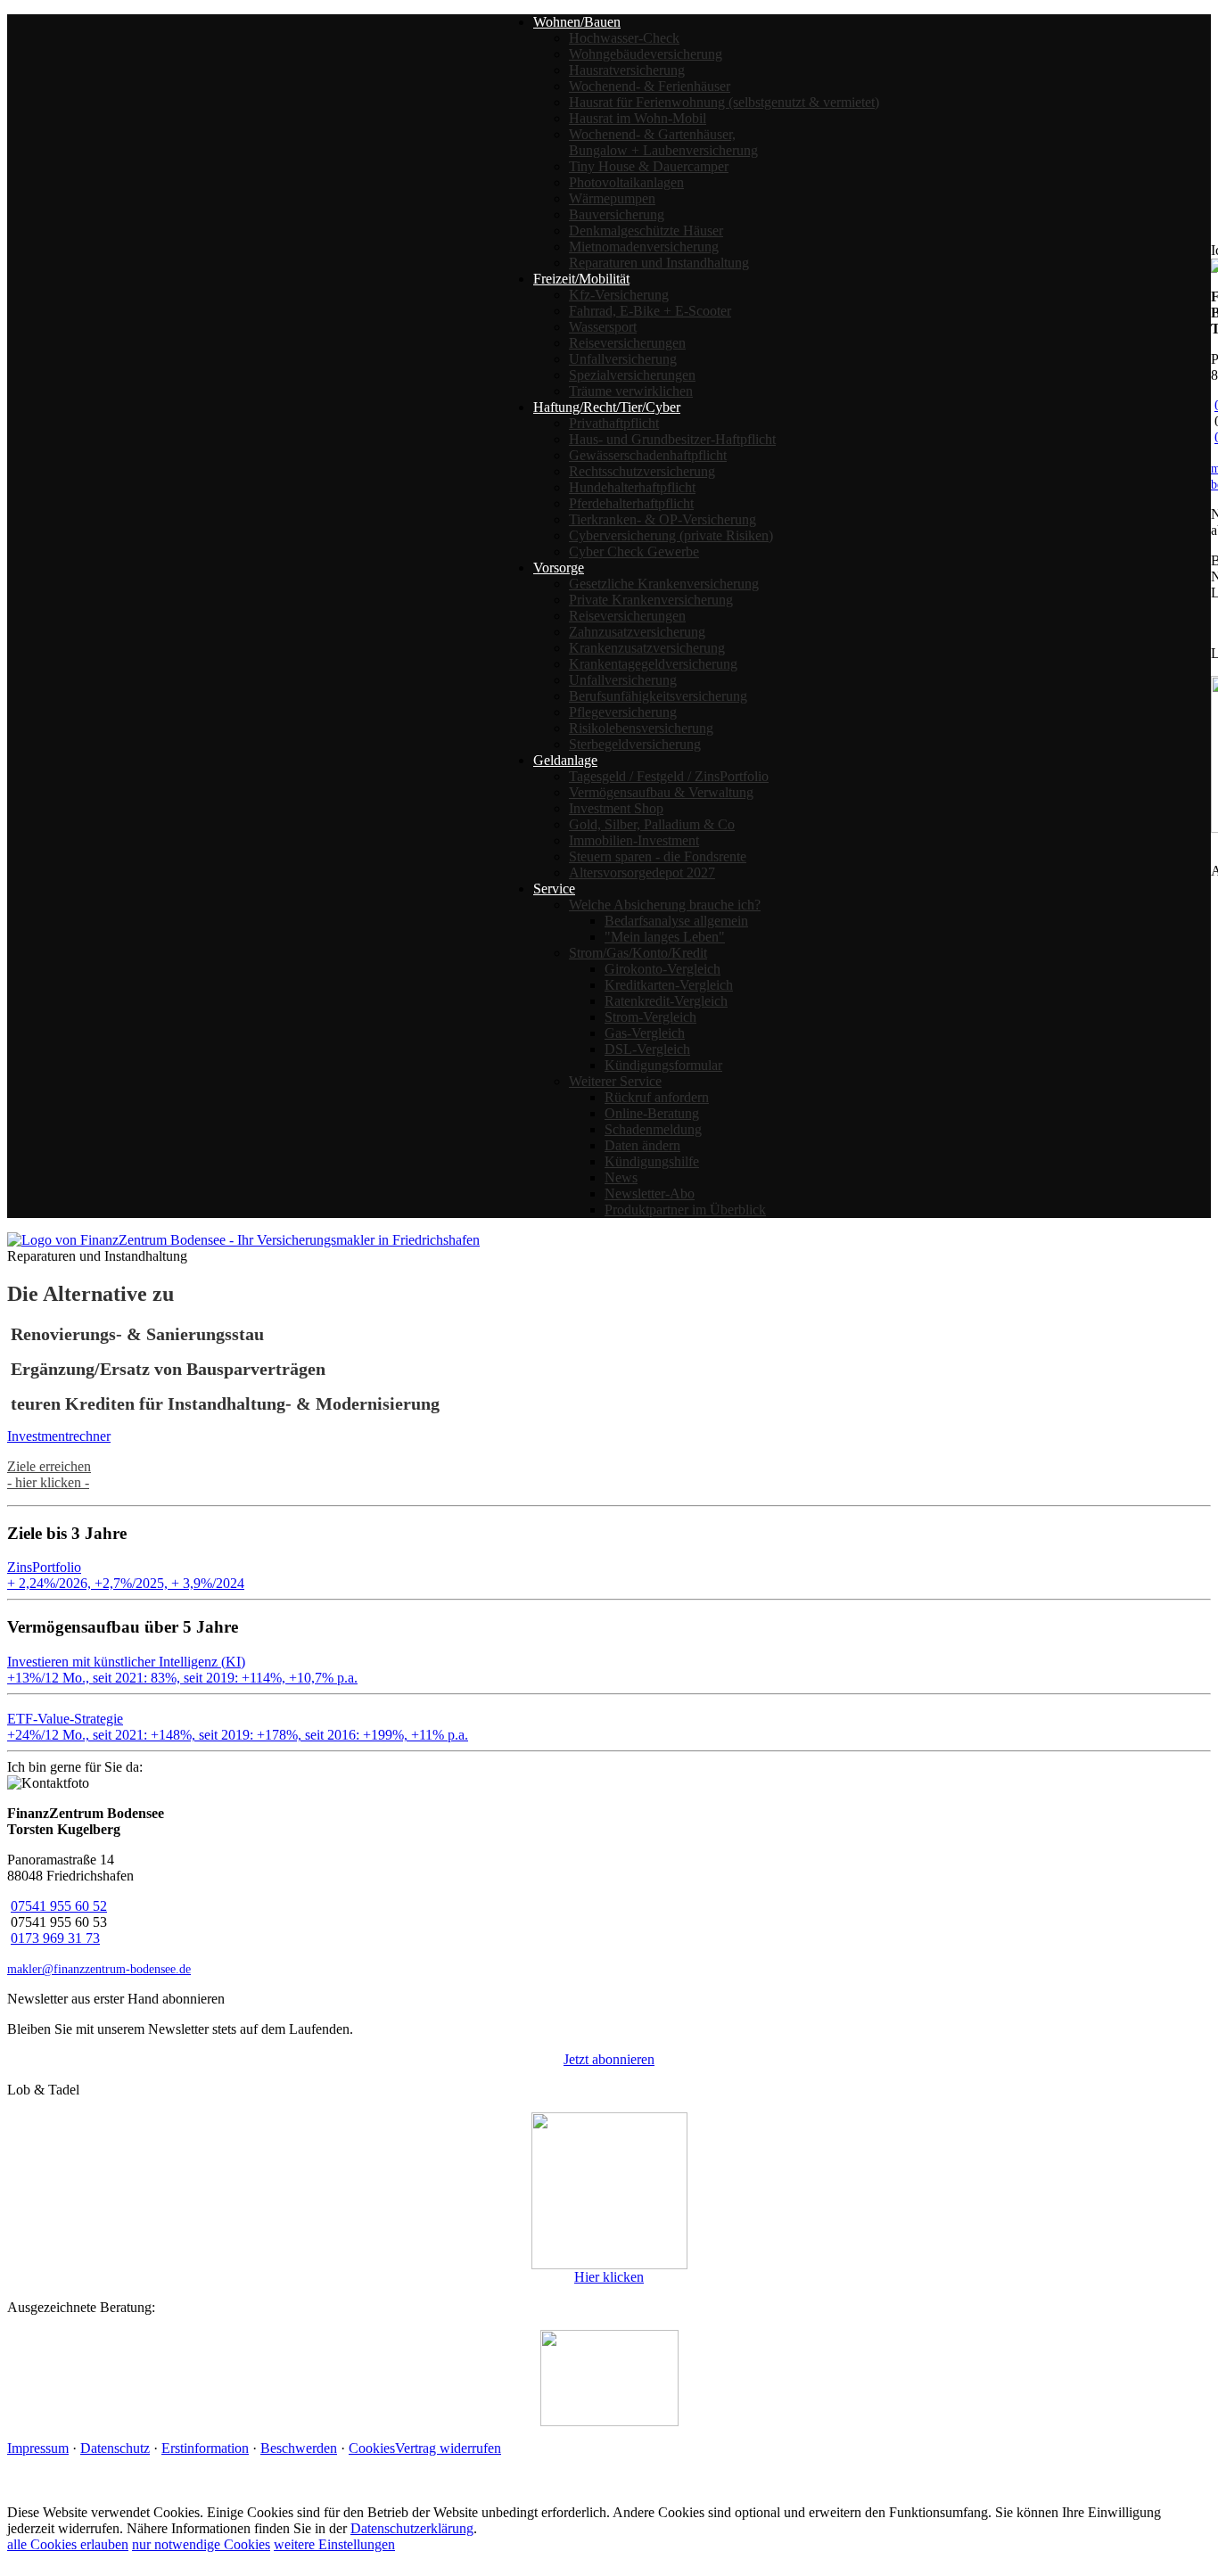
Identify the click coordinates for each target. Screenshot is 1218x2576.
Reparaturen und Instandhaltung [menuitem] (659, 263)
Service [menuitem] (554, 889)
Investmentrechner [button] (59, 1436)
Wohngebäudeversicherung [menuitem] (646, 54)
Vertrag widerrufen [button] (448, 2448)
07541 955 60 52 (59, 1906)
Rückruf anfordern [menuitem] (657, 1097)
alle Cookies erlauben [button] (68, 2544)
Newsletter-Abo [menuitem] (650, 1193)
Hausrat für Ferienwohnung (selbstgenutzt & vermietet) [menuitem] (724, 102)
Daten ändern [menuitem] (642, 1145)
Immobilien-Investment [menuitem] (634, 840)
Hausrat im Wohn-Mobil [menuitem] (638, 118)
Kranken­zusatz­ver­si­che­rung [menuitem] (647, 648)
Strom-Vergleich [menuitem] (650, 1017)
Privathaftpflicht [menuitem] (614, 423)
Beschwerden (299, 2448)
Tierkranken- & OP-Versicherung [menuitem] (662, 519)
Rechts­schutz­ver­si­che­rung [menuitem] (642, 471)
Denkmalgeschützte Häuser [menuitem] (646, 230)
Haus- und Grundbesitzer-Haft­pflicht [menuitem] (672, 439)
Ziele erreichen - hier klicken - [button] (49, 1474)
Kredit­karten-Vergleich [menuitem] (669, 985)
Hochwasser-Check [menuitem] (624, 38)
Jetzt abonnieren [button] (609, 2059)
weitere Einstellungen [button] (334, 2544)
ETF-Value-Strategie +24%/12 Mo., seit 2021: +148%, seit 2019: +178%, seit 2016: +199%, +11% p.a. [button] (238, 1727)
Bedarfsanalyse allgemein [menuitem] (676, 921)
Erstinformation (205, 2448)
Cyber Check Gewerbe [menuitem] (634, 551)
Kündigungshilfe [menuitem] (652, 1161)
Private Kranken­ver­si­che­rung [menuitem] (651, 600)
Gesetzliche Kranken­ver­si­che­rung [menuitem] (664, 584)
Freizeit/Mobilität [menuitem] (581, 279)
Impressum (38, 2448)
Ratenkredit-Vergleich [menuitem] (666, 1001)
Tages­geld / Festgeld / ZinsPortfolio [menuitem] (669, 776)
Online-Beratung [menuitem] (652, 1113)
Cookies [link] (372, 2448)
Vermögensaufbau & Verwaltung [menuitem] (661, 792)
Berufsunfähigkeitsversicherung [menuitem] (658, 696)
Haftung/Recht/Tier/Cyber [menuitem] (607, 407)
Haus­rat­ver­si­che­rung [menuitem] (627, 70)
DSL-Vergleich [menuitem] (647, 1049)
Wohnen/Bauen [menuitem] (577, 22)
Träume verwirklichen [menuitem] (631, 391)
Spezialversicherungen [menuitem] (632, 375)
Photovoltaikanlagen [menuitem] (626, 182)
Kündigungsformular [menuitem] (663, 1065)
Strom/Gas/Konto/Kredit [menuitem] (638, 953)
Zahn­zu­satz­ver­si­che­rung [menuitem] (637, 632)
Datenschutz (115, 2448)
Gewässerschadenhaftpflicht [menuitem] (648, 455)
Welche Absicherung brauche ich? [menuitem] (665, 905)
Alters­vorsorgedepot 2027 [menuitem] (642, 872)
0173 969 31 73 (55, 1938)
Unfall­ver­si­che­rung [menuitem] (623, 359)
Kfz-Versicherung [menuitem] (619, 295)
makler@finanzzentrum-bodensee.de (99, 1969)
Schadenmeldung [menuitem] (653, 1129)
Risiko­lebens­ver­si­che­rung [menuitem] (641, 728)
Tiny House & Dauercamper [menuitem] (649, 166)
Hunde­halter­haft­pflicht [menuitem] (632, 487)
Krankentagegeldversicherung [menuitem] (653, 664)
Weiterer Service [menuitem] (615, 1081)
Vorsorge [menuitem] (559, 568)
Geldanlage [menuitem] (565, 760)
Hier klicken (609, 2277)
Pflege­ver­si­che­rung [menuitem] (623, 712)
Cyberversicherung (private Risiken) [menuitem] (671, 535)
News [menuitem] (621, 1177)
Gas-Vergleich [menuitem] (645, 1033)
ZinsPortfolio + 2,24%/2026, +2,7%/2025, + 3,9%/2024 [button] (126, 1575)
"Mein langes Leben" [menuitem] (665, 937)
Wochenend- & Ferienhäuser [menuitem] (650, 86)
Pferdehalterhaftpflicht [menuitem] (631, 503)
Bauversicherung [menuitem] (617, 214)
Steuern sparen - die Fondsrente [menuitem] (658, 856)
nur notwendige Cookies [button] (201, 2544)
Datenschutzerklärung (412, 2528)
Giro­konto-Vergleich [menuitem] (662, 969)
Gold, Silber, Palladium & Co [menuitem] (652, 824)
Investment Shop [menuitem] (616, 808)
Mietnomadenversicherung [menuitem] (644, 247)
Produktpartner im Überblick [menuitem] (685, 1210)
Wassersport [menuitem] (603, 327)
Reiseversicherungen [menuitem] (627, 343)
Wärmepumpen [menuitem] (612, 198)
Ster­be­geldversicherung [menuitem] (635, 744)
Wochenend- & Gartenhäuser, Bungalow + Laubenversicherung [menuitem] (663, 142)
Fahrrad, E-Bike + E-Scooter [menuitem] (650, 311)
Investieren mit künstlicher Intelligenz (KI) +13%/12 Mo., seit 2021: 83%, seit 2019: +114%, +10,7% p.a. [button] (182, 1670)
